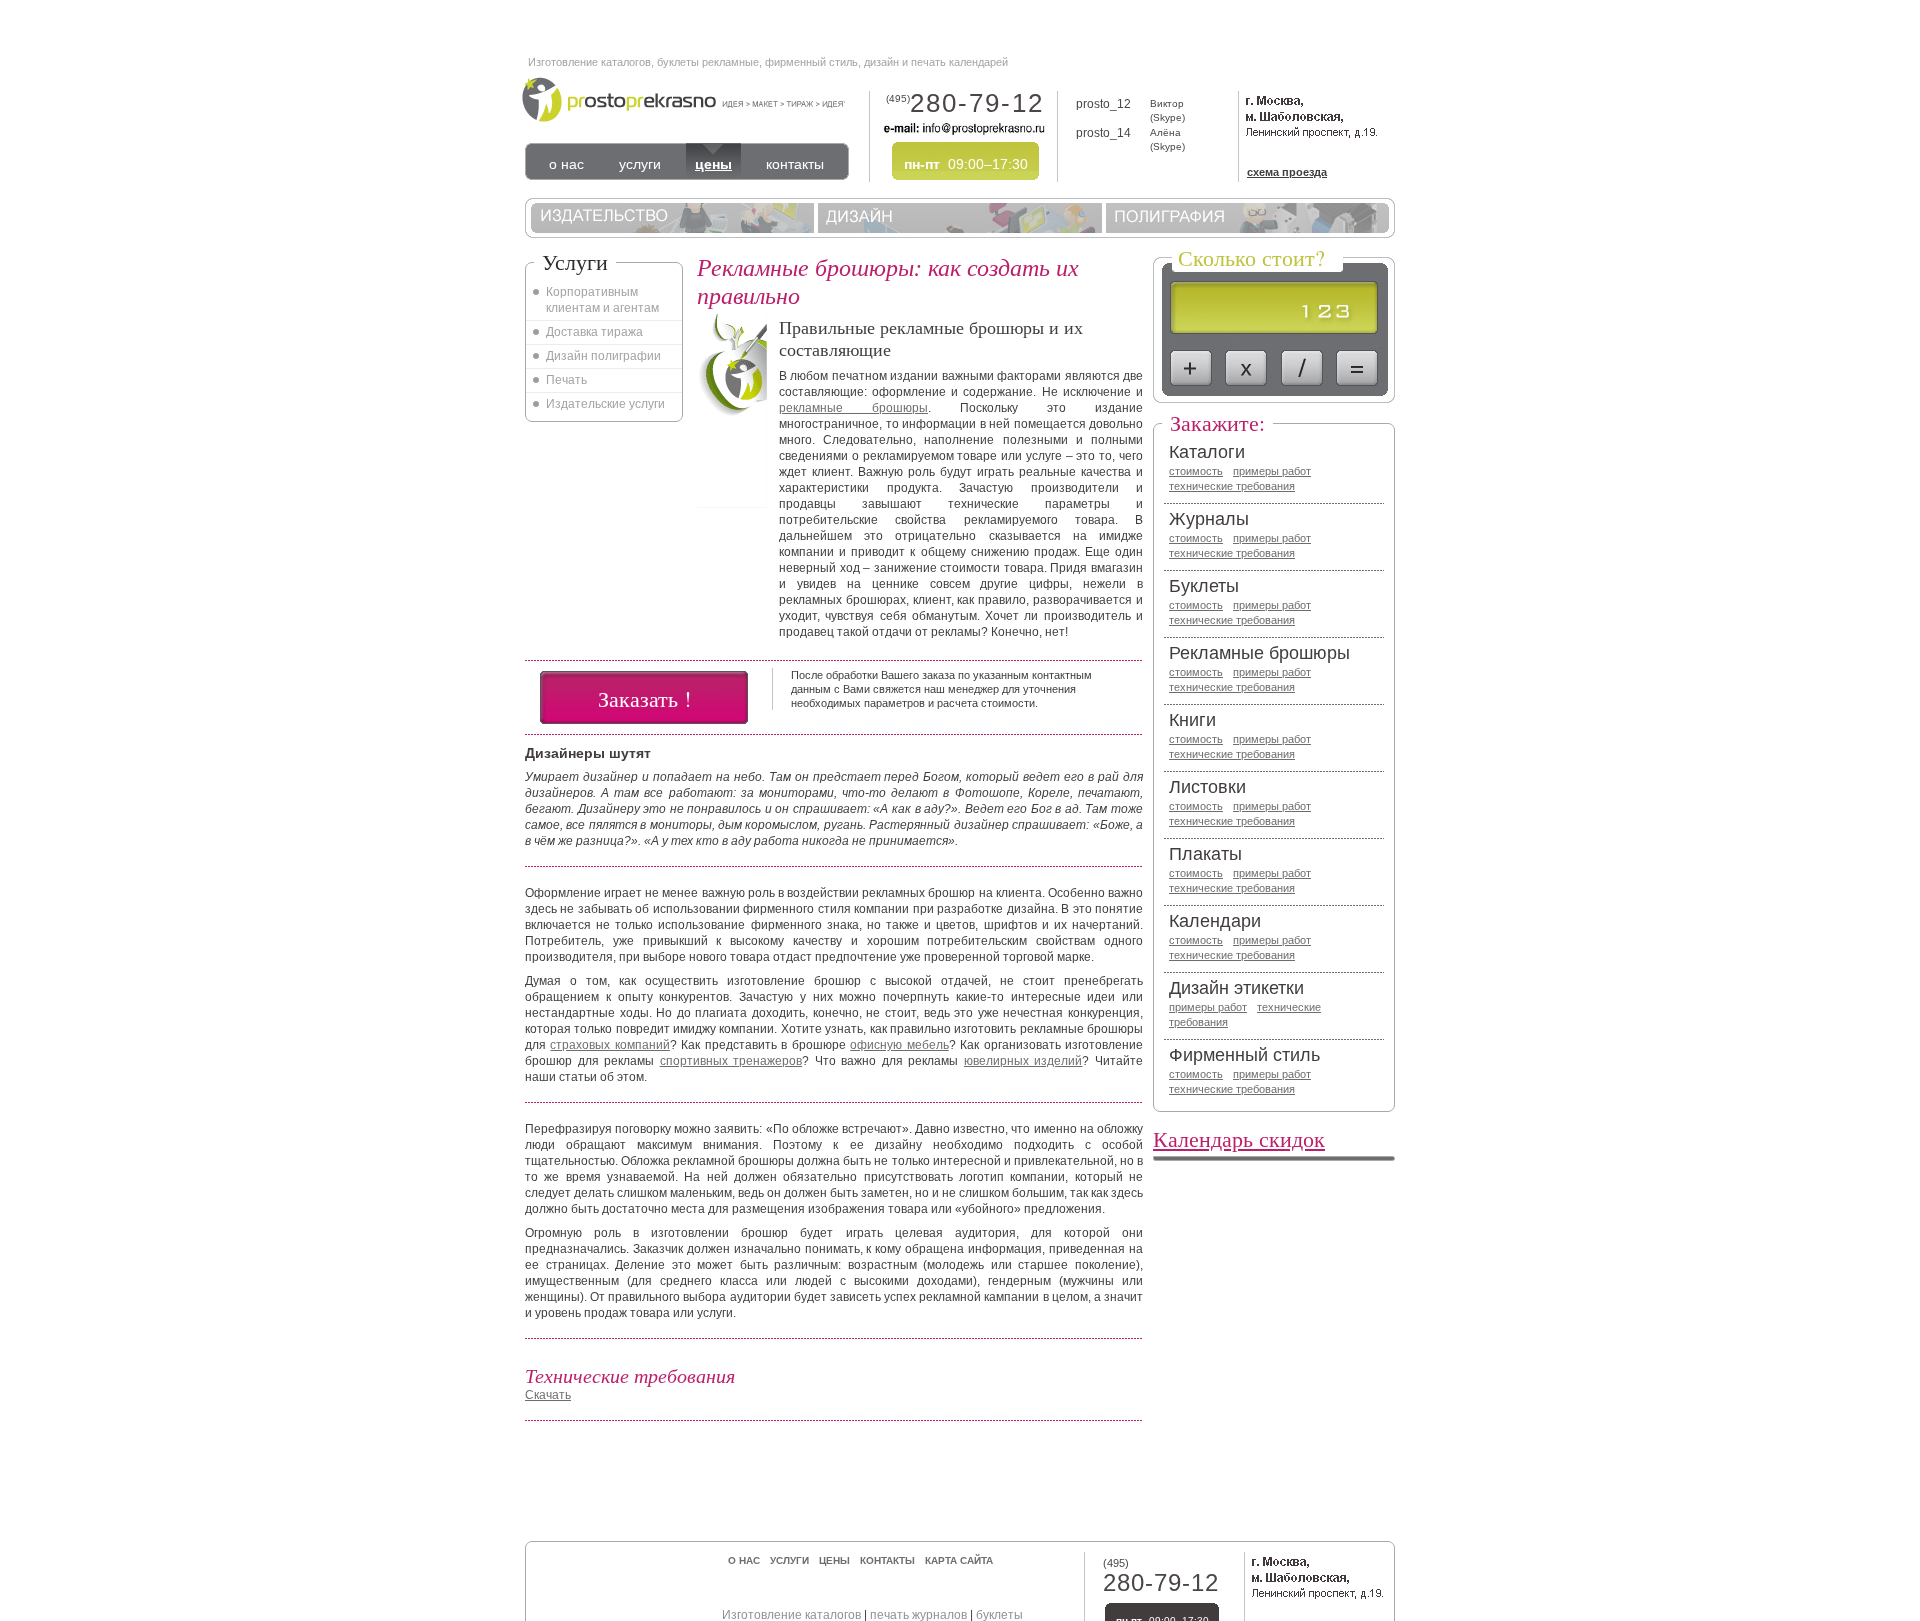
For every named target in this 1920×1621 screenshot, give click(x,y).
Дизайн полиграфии (603, 356)
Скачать (548, 1395)
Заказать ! (644, 698)
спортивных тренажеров (731, 1061)
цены (713, 164)
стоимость (1196, 471)
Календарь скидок (1239, 1138)
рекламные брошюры (853, 408)
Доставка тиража (594, 332)
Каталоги (1207, 452)
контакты (795, 164)
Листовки (1207, 787)
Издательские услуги (605, 404)
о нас (566, 164)
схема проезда (1287, 172)
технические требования (1232, 486)
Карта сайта (959, 1560)
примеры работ (1272, 471)
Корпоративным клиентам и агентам (602, 300)
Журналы (1209, 519)
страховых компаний (609, 1045)
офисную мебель (899, 1045)
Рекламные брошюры (1259, 653)
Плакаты (1205, 854)
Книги (1192, 720)
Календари (1215, 921)
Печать (566, 380)
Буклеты (1204, 586)
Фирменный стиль (1244, 1055)
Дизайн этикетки (1236, 988)
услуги (640, 164)
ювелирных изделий (1023, 1061)
